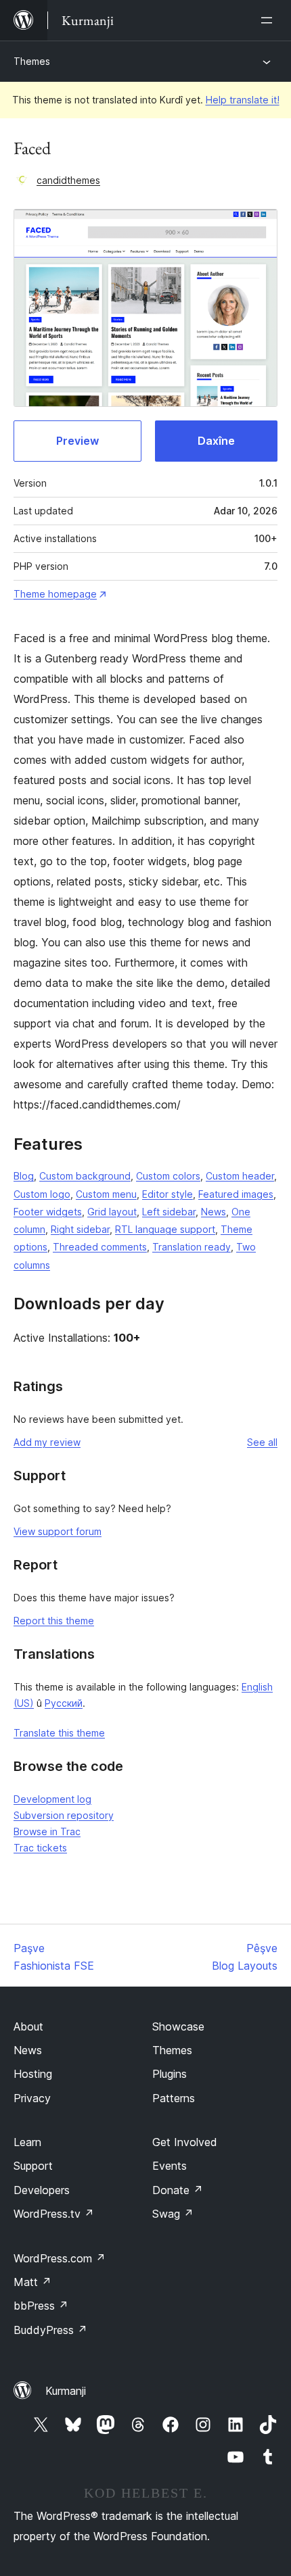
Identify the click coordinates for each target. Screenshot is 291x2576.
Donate (178, 2190)
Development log (52, 1799)
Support (33, 2166)
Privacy (32, 2098)
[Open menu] (269, 20)
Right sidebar (80, 1229)
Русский (64, 1703)
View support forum (58, 1531)
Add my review (47, 1442)
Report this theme (54, 1621)
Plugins (170, 2074)
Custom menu (106, 1194)
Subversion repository (64, 1815)
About (28, 2026)
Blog (24, 1176)
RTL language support (165, 1229)
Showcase (178, 2026)
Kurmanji (66, 2391)
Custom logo (42, 1194)
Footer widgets (48, 1212)
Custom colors (168, 1176)
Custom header (240, 1176)
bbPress (41, 2306)
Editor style (167, 1194)
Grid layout (112, 1212)
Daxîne (216, 441)
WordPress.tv (54, 2214)
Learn (27, 2142)
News (214, 1212)
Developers (42, 2190)
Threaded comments (100, 1247)
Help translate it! (243, 100)
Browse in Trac (47, 1831)
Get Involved (185, 2142)
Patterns (174, 2098)
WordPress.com (60, 2258)
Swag (173, 2214)
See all (262, 1442)
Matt (32, 2282)
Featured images (236, 1194)
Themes (32, 61)
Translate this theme (59, 1733)
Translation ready (192, 1247)
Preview (77, 441)
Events (170, 2166)
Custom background (85, 1176)
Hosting (33, 2074)
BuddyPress (50, 2330)
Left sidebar (169, 1212)
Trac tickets (40, 1848)
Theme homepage (55, 594)
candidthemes (68, 180)
